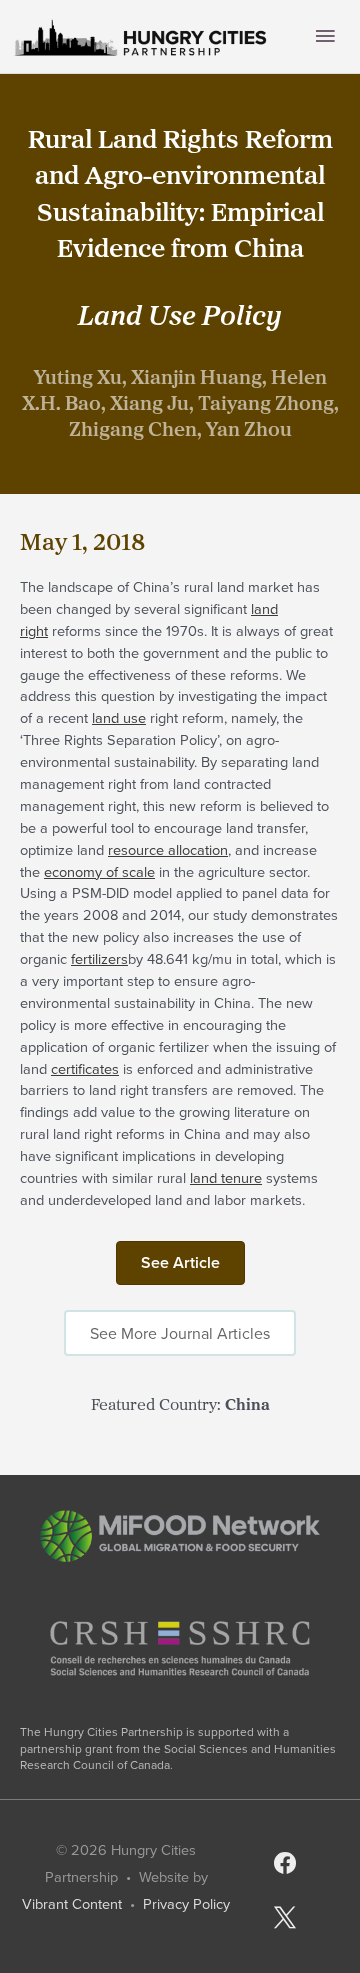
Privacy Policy (186, 1903)
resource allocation (168, 849)
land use (119, 717)
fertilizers (99, 958)
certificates (85, 1068)
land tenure (226, 1177)
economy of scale (99, 871)
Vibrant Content (72, 1903)
